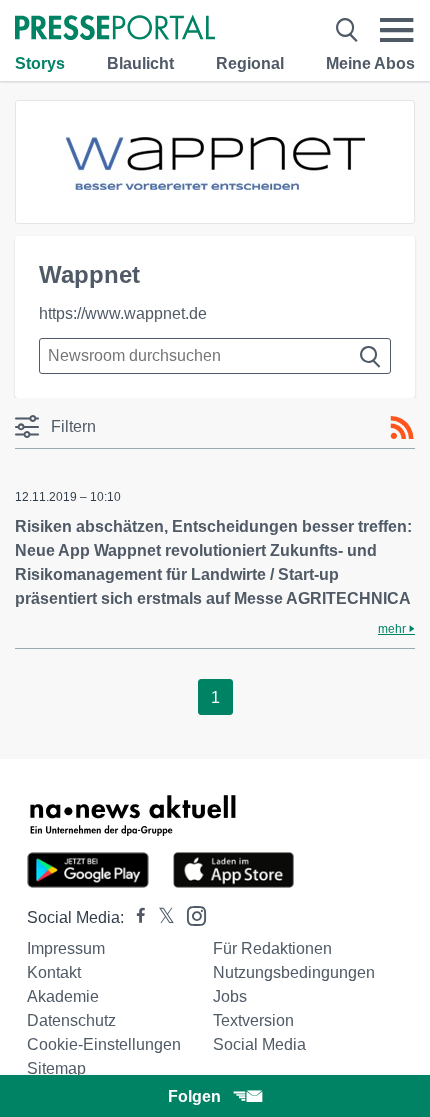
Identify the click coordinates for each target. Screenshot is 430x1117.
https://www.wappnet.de (123, 313)
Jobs (230, 996)
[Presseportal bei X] (160, 917)
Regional (250, 63)
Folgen (194, 1096)
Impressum (66, 948)
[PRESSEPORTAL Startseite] (115, 29)
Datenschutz (71, 1020)
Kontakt (54, 972)
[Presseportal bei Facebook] (135, 917)
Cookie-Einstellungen (104, 1044)
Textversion (253, 1020)
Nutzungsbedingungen (294, 972)
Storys (40, 63)
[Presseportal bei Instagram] (190, 914)
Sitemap (56, 1068)
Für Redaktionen (272, 948)
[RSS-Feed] (402, 428)
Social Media (259, 1044)
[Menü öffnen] (397, 30)
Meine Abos (370, 63)
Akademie (63, 996)
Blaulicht (140, 63)
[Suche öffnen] (347, 30)
